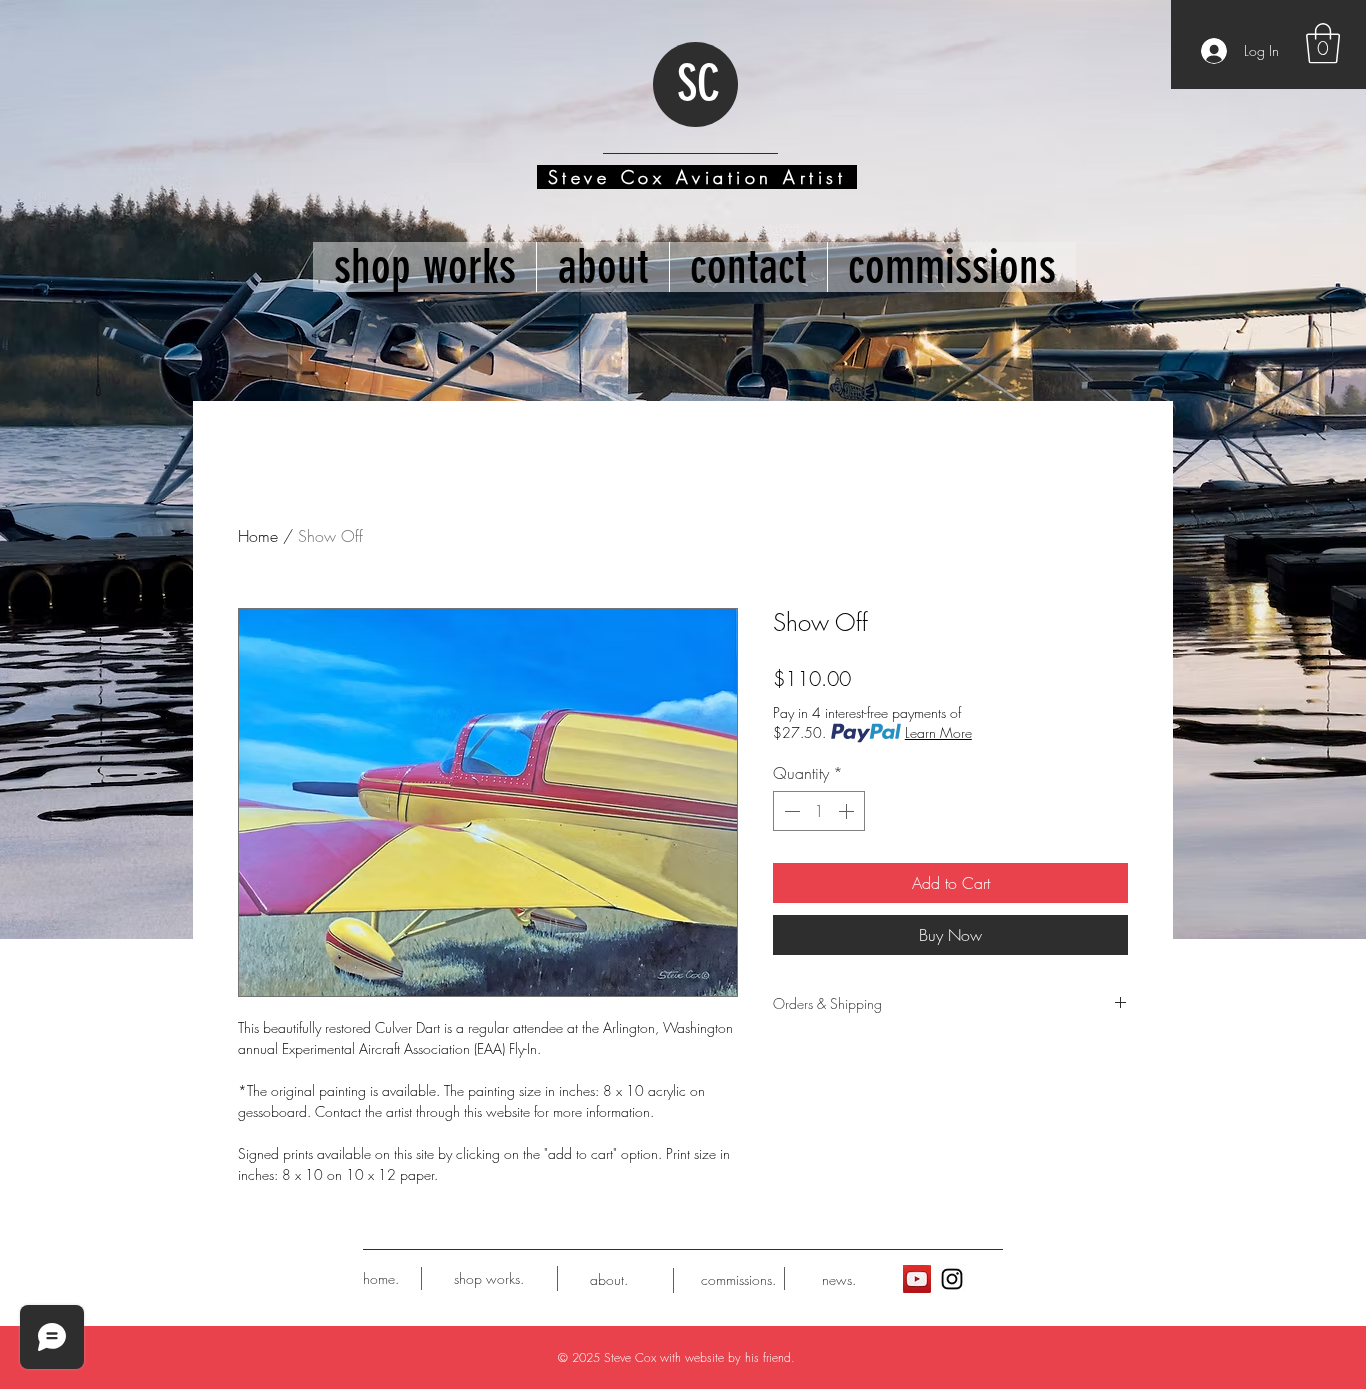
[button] (1323, 43)
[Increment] (848, 811)
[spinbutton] (819, 811)
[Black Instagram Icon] (952, 1279)
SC (698, 84)
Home (258, 536)
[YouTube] (917, 1279)
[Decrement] (790, 811)
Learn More (938, 732)
